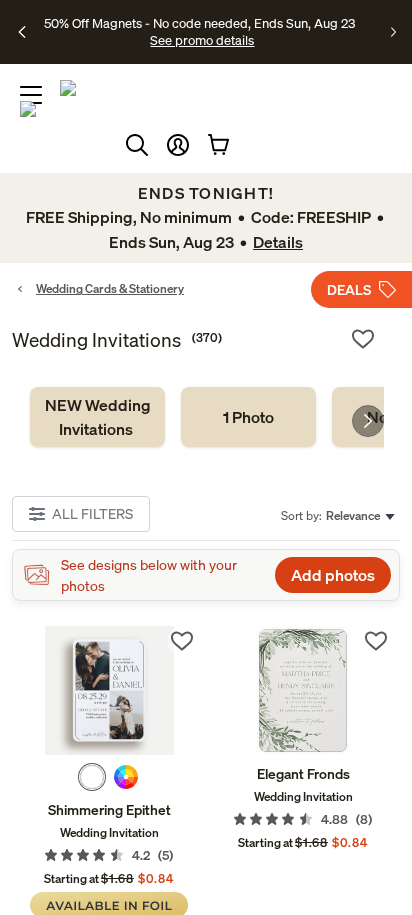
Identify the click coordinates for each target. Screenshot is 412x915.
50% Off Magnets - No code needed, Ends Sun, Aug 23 (199, 23)
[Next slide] (368, 421)
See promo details (202, 40)
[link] (97, 417)
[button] (178, 145)
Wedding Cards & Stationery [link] (110, 288)
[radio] (92, 777)
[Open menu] (31, 95)
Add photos (333, 575)
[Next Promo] (393, 32)
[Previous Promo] (23, 32)
